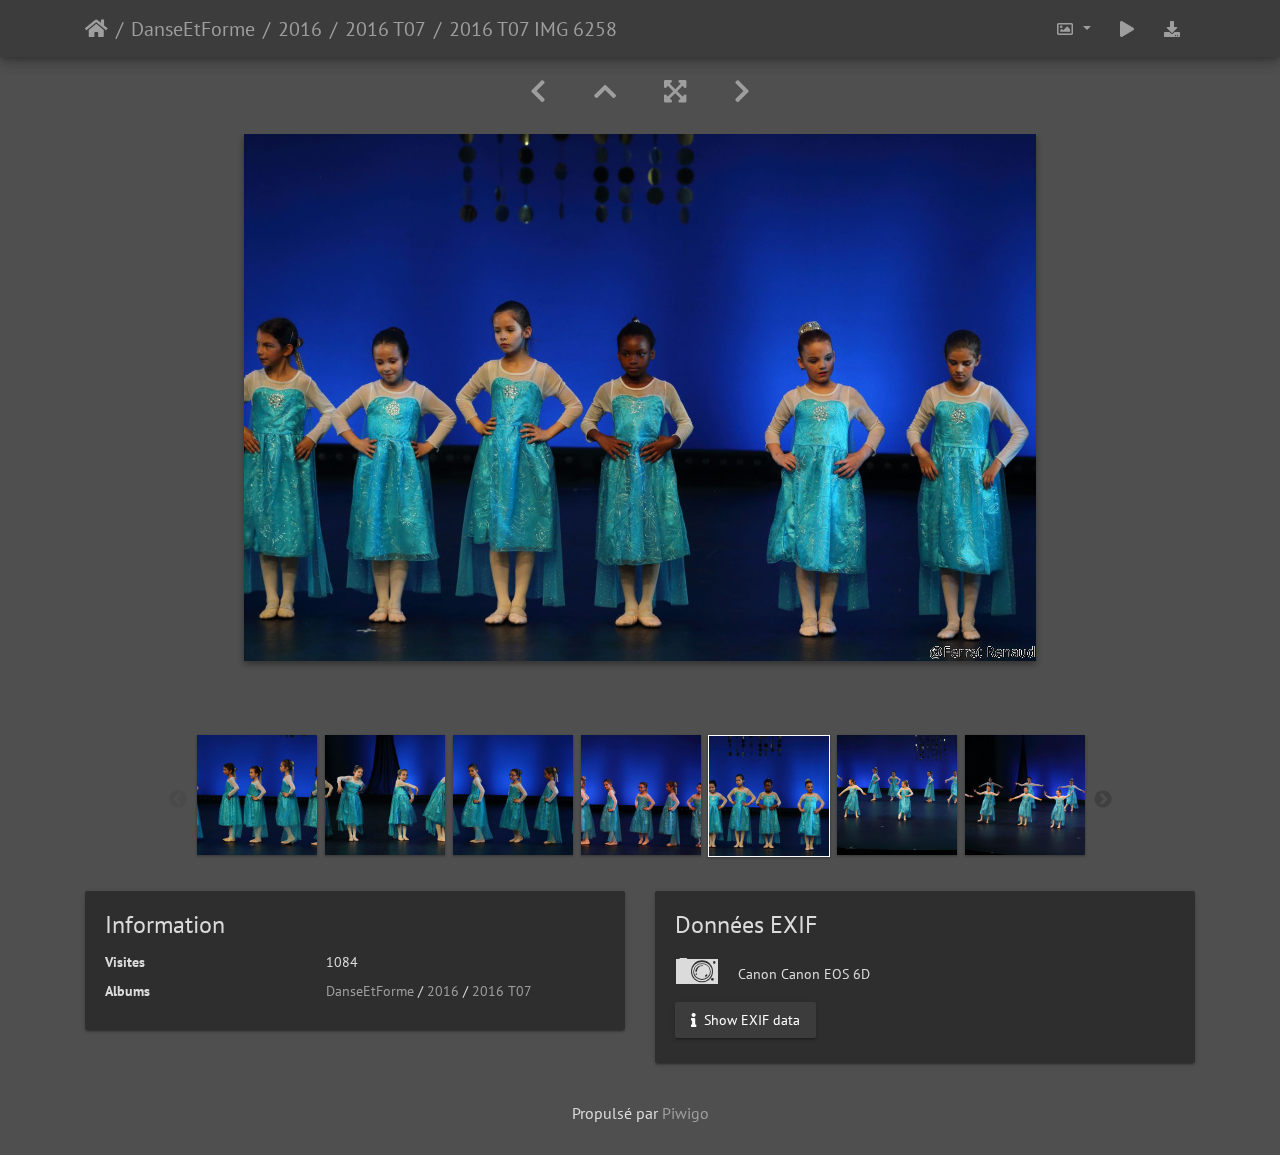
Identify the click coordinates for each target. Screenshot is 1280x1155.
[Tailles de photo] (1073, 28)
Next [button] (1103, 800)
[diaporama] (1127, 28)
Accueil (96, 29)
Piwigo (685, 1113)
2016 (300, 29)
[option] (257, 795)
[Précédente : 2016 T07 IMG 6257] (538, 91)
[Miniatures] (605, 91)
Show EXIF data (750, 1020)
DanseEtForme (193, 29)
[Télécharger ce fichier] (1172, 28)
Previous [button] (178, 800)
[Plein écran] (675, 91)
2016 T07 (385, 29)
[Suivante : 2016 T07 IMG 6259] (742, 91)
